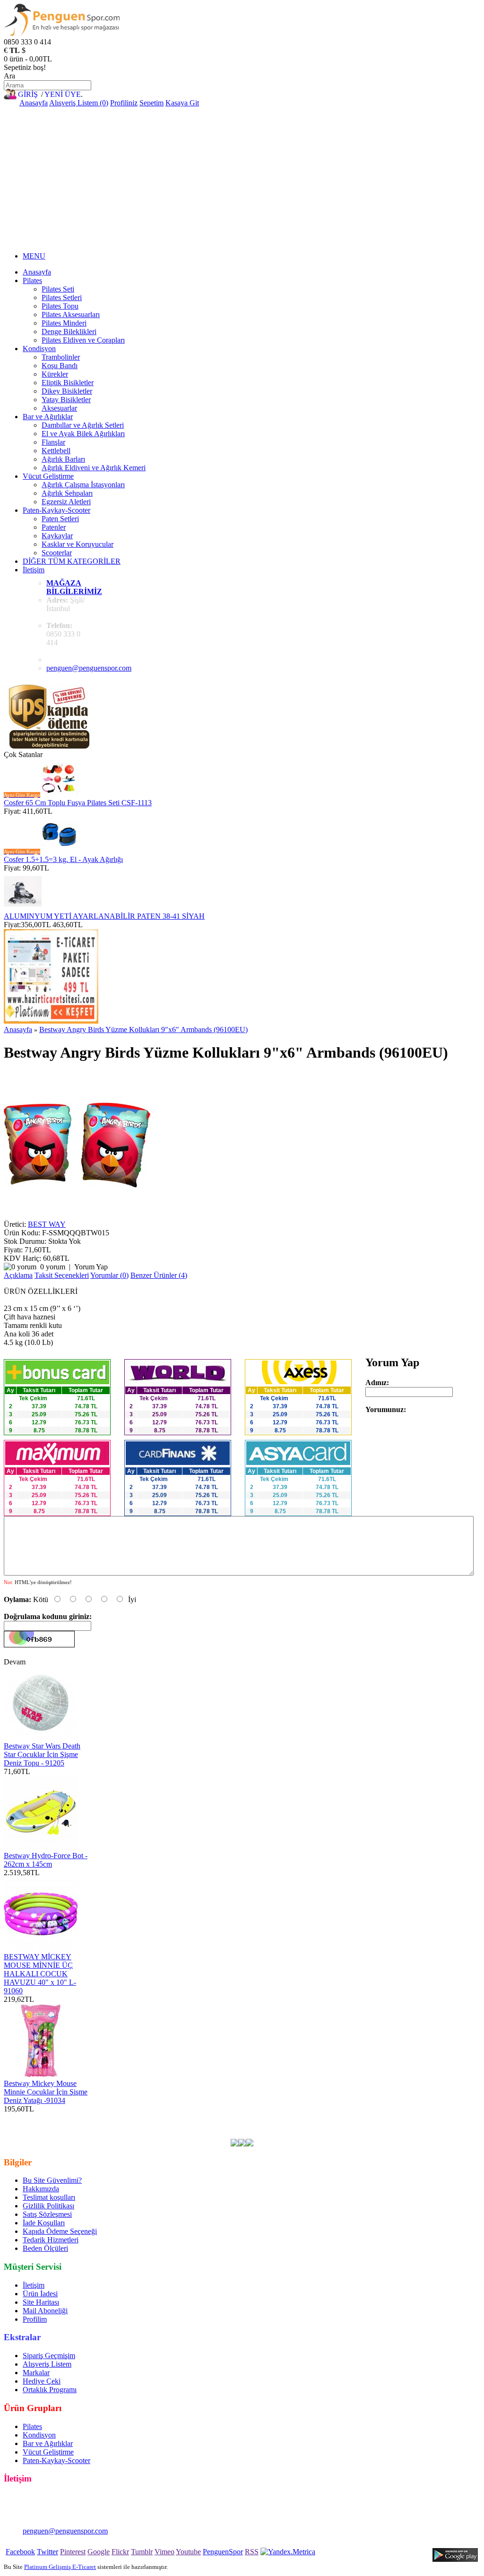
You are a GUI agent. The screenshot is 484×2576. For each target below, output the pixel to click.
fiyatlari (427, 2117)
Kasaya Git (182, 103)
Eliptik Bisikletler (68, 383)
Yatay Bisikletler (66, 400)
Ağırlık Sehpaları (67, 493)
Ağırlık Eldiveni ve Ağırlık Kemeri (94, 468)
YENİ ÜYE (63, 94)
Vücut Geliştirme (48, 476)
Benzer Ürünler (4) (159, 1275)
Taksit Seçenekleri (62, 1275)
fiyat (467, 2117)
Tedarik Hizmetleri (51, 2240)
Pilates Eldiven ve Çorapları (83, 340)
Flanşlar (53, 442)
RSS (252, 2552)
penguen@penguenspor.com (89, 668)
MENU (34, 256)
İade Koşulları (44, 2223)
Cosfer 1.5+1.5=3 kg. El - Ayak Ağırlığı (63, 859)
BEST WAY (47, 1224)
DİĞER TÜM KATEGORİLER (72, 561)
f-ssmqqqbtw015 (274, 2117)
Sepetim (151, 103)
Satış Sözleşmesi (47, 2214)
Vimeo (164, 2552)
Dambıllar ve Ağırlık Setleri (83, 425)
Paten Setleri (60, 519)
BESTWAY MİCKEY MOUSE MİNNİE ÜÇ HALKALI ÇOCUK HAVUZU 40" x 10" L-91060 (40, 1974)
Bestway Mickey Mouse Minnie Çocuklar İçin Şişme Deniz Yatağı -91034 (46, 2092)
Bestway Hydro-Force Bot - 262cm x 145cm (46, 1860)
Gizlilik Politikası (48, 2206)
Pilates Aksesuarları (71, 314)
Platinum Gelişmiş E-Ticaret (60, 2567)
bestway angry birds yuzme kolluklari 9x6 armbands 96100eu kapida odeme (202, 2126)
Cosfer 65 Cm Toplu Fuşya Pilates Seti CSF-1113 (78, 803)
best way (315, 2117)
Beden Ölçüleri (45, 2248)
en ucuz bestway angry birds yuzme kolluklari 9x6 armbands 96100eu (140, 2117)
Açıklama (18, 1275)
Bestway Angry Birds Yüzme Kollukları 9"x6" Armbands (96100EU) (143, 1030)
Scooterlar (57, 553)
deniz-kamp (395, 2117)
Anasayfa (34, 103)
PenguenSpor (223, 2552)
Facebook (20, 2552)
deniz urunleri (353, 2117)
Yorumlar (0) (109, 1275)
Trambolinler (61, 357)
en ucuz (73, 2126)
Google (99, 2552)
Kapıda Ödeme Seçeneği (60, 2231)
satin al (14, 2126)
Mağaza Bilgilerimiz (74, 587)
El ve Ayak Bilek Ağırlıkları (83, 434)
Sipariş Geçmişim (49, 2356)
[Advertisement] (242, 178)
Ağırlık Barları (63, 459)
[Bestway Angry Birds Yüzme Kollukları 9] (77, 1216)
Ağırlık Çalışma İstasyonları (83, 485)
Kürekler (55, 374)
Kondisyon (39, 349)
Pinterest (73, 2552)
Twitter (48, 2552)
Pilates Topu (60, 306)
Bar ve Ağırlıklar (48, 417)
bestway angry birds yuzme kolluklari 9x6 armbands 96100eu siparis (169, 2134)
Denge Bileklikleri (69, 332)
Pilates (32, 280)
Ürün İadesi (40, 2294)
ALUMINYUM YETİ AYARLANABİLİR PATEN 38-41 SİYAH (104, 916)
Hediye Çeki (42, 2381)
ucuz (449, 2117)
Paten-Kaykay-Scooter (56, 510)
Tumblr (142, 2552)
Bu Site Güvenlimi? (52, 2180)
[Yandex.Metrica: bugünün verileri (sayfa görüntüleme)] (288, 2552)
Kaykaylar (57, 536)
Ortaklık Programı (50, 2390)
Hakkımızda (41, 2189)
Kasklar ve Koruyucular (78, 544)
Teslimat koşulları (49, 2197)
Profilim (35, 2319)
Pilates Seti (58, 289)
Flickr (120, 2552)
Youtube (188, 2552)
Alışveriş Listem (47, 2364)
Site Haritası (41, 2302)
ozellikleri (43, 2126)
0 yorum (53, 1267)
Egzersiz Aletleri (66, 502)
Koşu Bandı (60, 366)
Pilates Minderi (64, 323)
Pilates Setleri (62, 297)
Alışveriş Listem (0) (79, 103)
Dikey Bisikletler (67, 391)
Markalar (36, 2373)
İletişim (34, 570)
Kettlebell (56, 451)
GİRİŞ (28, 94)
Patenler (54, 527)
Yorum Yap (91, 1267)
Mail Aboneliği (45, 2311)
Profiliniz (124, 103)
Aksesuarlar (59, 408)
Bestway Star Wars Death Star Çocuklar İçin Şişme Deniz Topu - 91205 (42, 1754)
